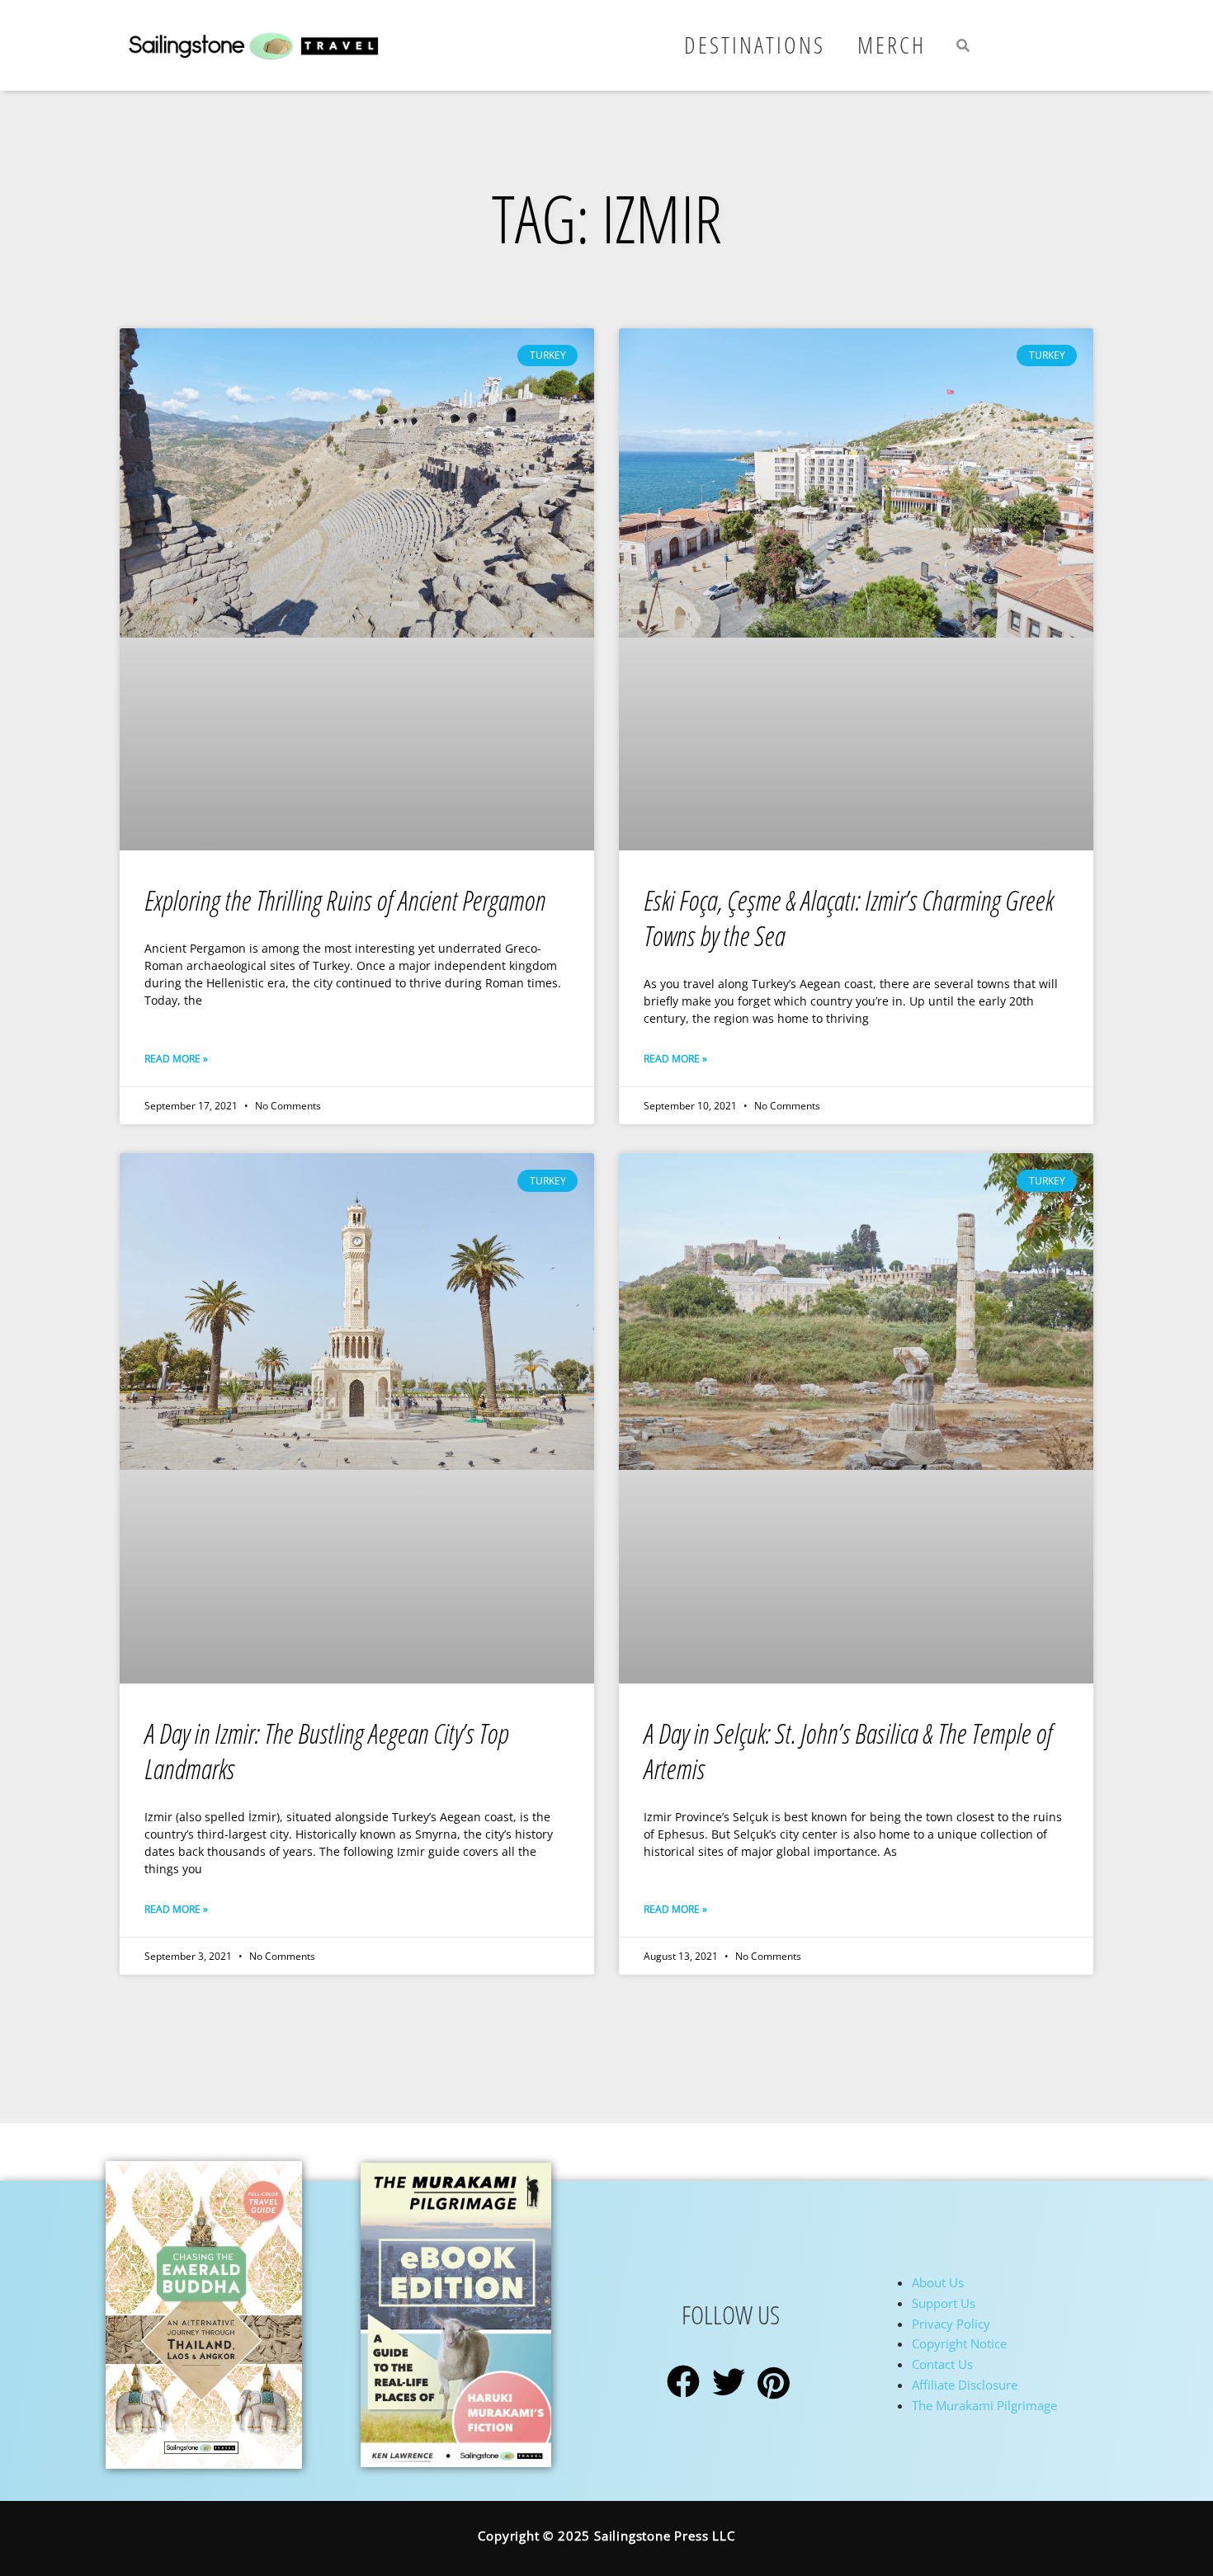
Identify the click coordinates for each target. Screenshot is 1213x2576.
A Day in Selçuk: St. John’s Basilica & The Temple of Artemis (848, 1751)
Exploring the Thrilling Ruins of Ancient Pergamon (345, 900)
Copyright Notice (959, 2343)
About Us (938, 2282)
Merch (892, 45)
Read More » (176, 1059)
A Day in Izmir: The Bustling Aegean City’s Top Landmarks (326, 1751)
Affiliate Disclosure (965, 2385)
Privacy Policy (951, 2324)
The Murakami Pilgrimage (984, 2405)
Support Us (944, 2303)
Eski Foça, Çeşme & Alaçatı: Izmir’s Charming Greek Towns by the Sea (848, 918)
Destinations (755, 45)
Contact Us (942, 2364)
